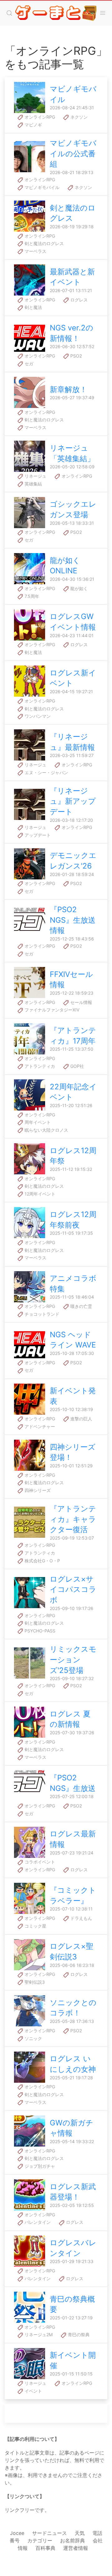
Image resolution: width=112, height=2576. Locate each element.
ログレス (78, 300)
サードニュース (49, 2533)
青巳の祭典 (78, 2334)
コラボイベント (39, 1862)
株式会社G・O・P (42, 1561)
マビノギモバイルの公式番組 (73, 154)
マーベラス (35, 251)
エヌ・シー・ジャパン (46, 772)
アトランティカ (39, 1066)
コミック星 (35, 1926)
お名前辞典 (72, 2540)
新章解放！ (68, 389)
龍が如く (78, 588)
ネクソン (78, 117)
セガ (28, 364)
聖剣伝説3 (34, 1982)
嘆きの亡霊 (81, 1306)
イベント (33, 2391)
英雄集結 (33, 484)
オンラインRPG (39, 117)
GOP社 (77, 1066)
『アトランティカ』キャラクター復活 (73, 1519)
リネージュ (35, 476)
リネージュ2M (38, 2334)
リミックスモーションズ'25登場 (73, 1660)
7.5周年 (31, 596)
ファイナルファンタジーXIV (51, 1010)
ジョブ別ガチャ (39, 2166)
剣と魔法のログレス (44, 243)
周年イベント (37, 1122)
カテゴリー (40, 2540)
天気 (80, 2533)
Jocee (17, 2533)
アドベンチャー (39, 1426)
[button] (9, 13)
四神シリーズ (37, 1490)
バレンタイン (37, 2222)
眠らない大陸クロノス (46, 1130)
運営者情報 (76, 2548)
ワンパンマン (37, 716)
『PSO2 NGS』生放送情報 (73, 920)
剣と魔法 (33, 307)
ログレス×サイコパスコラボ (73, 1589)
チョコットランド (41, 1314)
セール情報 (81, 1002)
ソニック (33, 2038)
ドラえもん (81, 1918)
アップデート (37, 835)
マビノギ (33, 125)
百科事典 (45, 2548)
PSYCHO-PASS (39, 1631)
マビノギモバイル (41, 187)
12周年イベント (39, 1194)
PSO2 (75, 356)
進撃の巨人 (81, 1419)
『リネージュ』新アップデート (73, 801)
